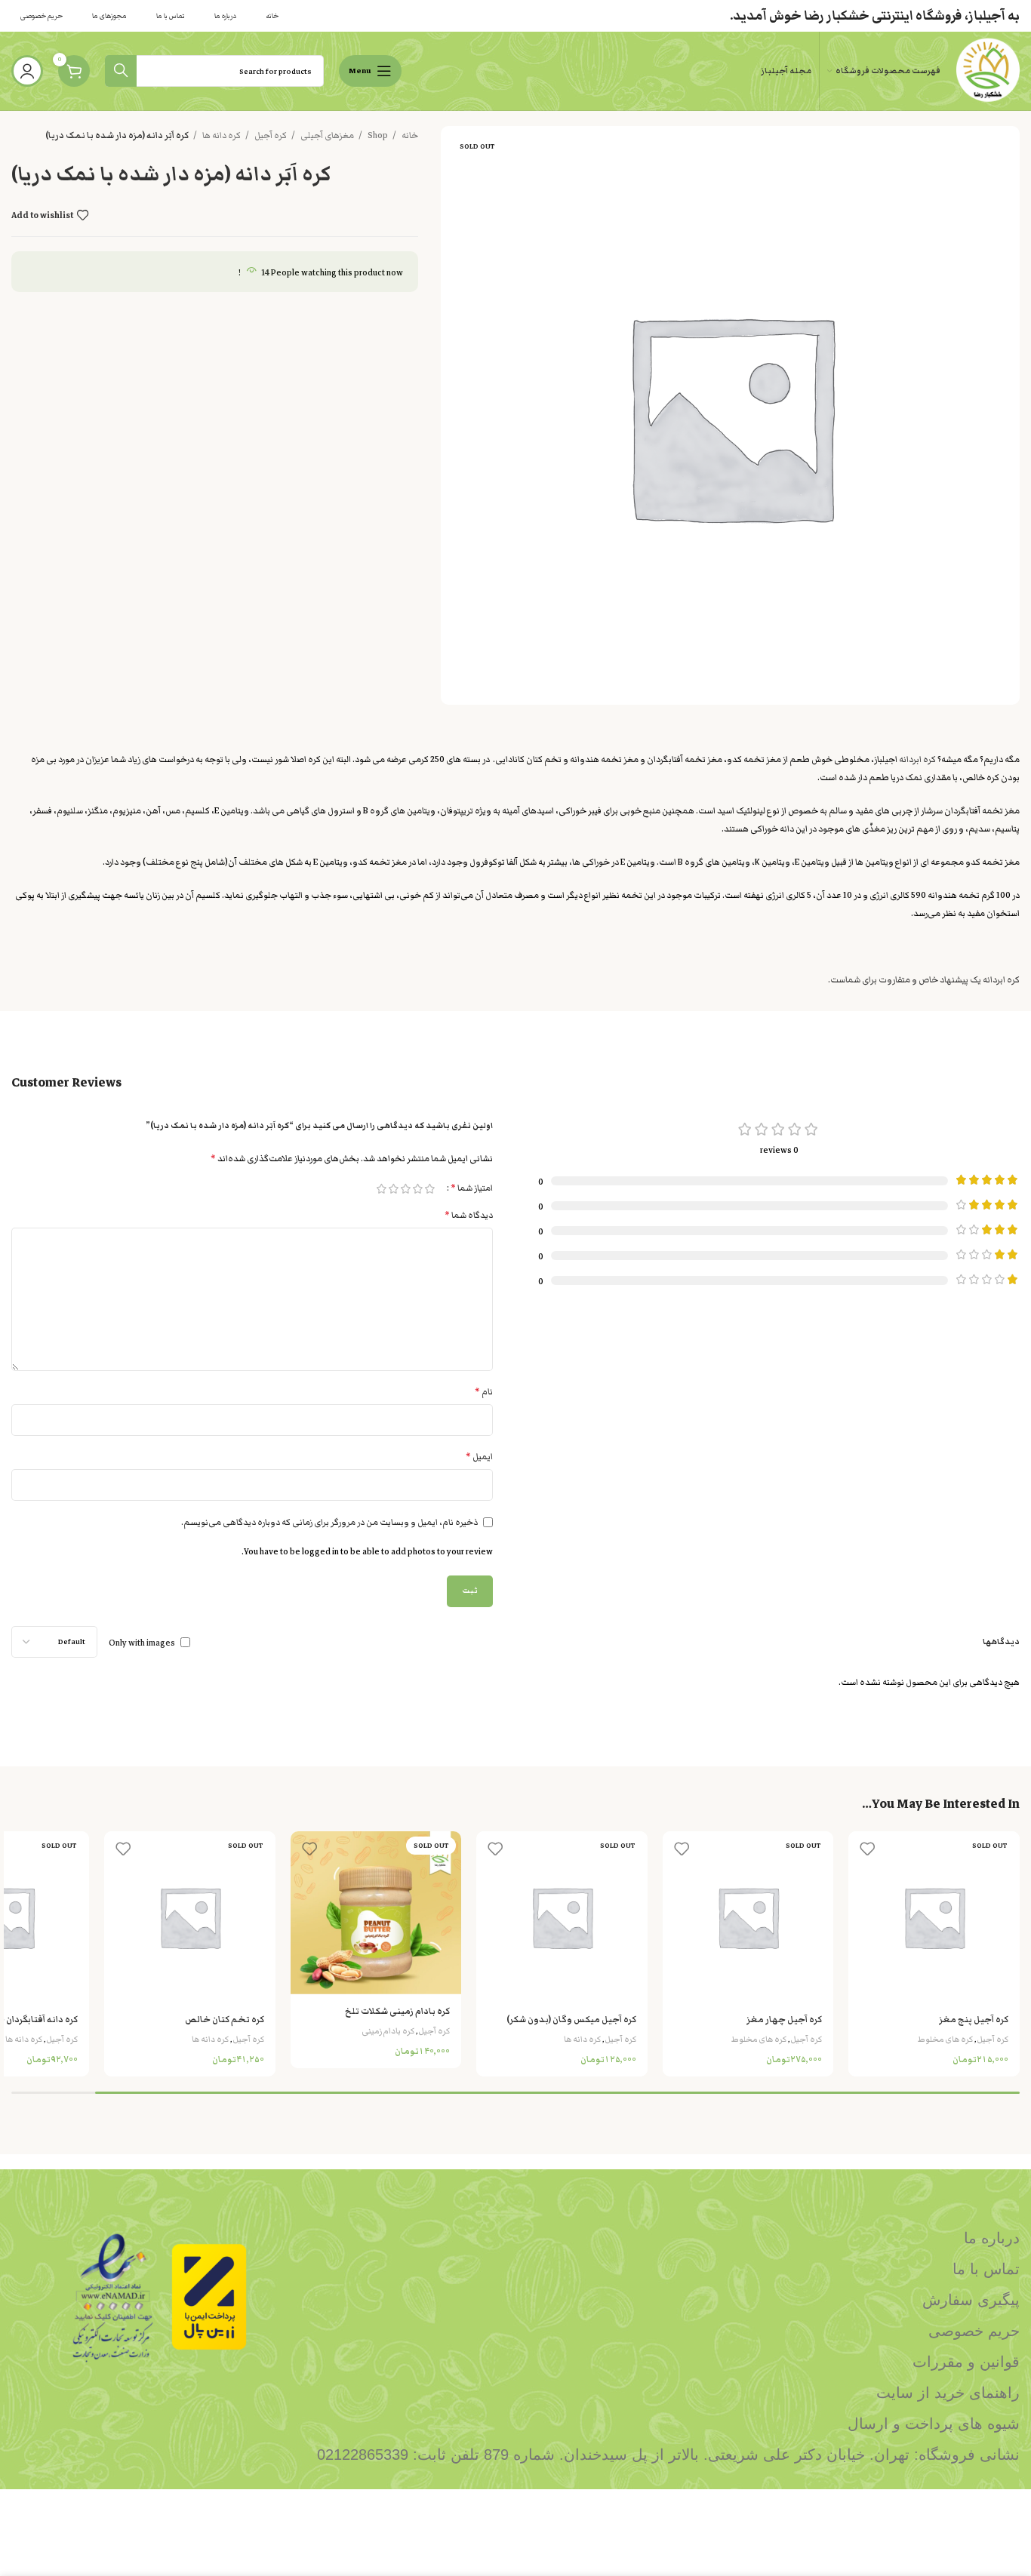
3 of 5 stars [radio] (405, 1189)
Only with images (142, 1643)
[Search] (121, 71)
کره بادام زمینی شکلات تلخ (397, 2011)
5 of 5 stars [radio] (381, 1189)
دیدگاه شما (469, 1215)
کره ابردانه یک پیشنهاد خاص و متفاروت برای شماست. (924, 979)
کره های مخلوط (945, 2039)
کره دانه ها (221, 135)
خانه (409, 135)
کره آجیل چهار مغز (784, 2019)
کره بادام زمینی (388, 2031)
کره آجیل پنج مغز (974, 2019)
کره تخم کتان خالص (225, 2019)
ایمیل (479, 1457)
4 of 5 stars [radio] (393, 1189)
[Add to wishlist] (867, 1848)
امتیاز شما (472, 1188)
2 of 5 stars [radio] (417, 1189)
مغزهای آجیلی (326, 135)
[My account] (27, 71)
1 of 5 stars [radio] (429, 1189)
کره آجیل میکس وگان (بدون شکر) (571, 2019)
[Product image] (934, 1917)
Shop (377, 135)
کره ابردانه (917, 759)
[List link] (645, 2238)
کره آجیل (270, 135)
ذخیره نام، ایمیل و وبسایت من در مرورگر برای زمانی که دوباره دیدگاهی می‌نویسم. (329, 1522)
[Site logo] (988, 70)
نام (484, 1392)
